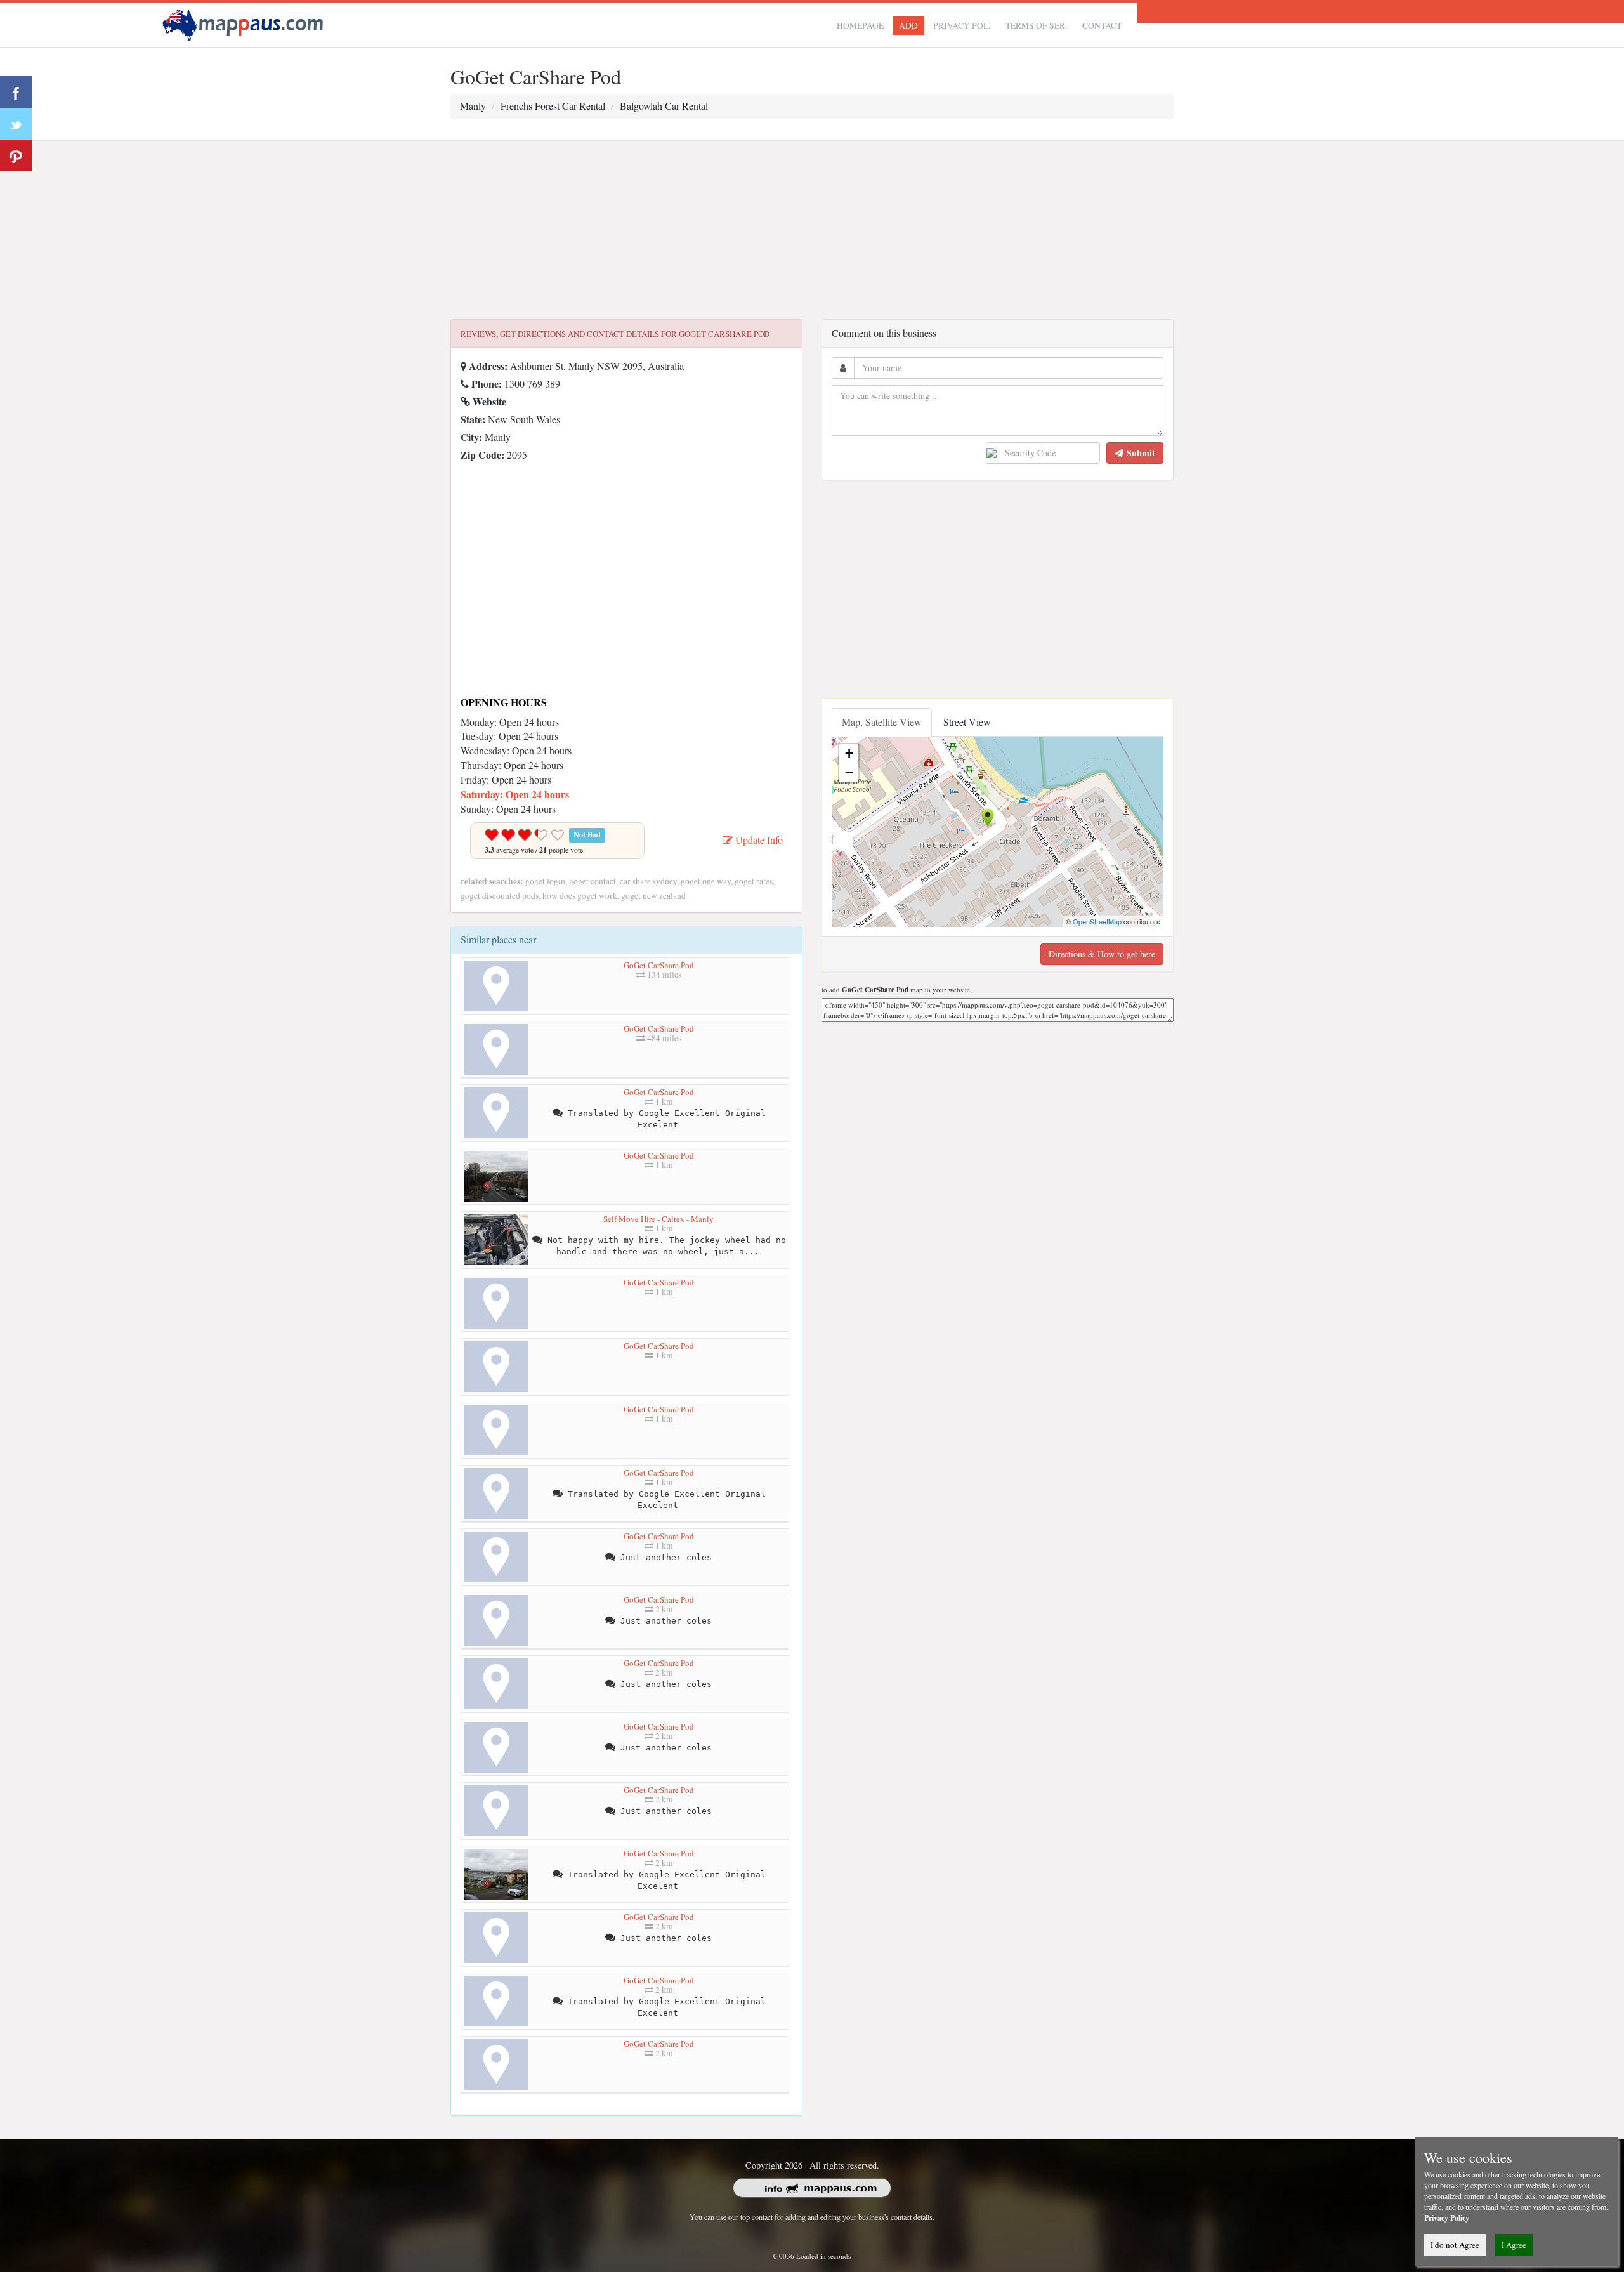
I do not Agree (1455, 2245)
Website (488, 401)
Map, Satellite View (882, 722)
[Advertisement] (812, 230)
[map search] (245, 23)
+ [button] (849, 753)
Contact (1102, 25)
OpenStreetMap (1097, 921)
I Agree (1514, 2245)
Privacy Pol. (962, 25)
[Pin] (16, 155)
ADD (908, 25)
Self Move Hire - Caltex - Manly (658, 1219)
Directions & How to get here (1102, 954)
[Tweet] (16, 124)
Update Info (758, 840)
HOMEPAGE (860, 25)
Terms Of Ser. (1036, 25)
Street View (967, 722)
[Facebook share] (16, 92)
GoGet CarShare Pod (659, 965)
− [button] (849, 772)
